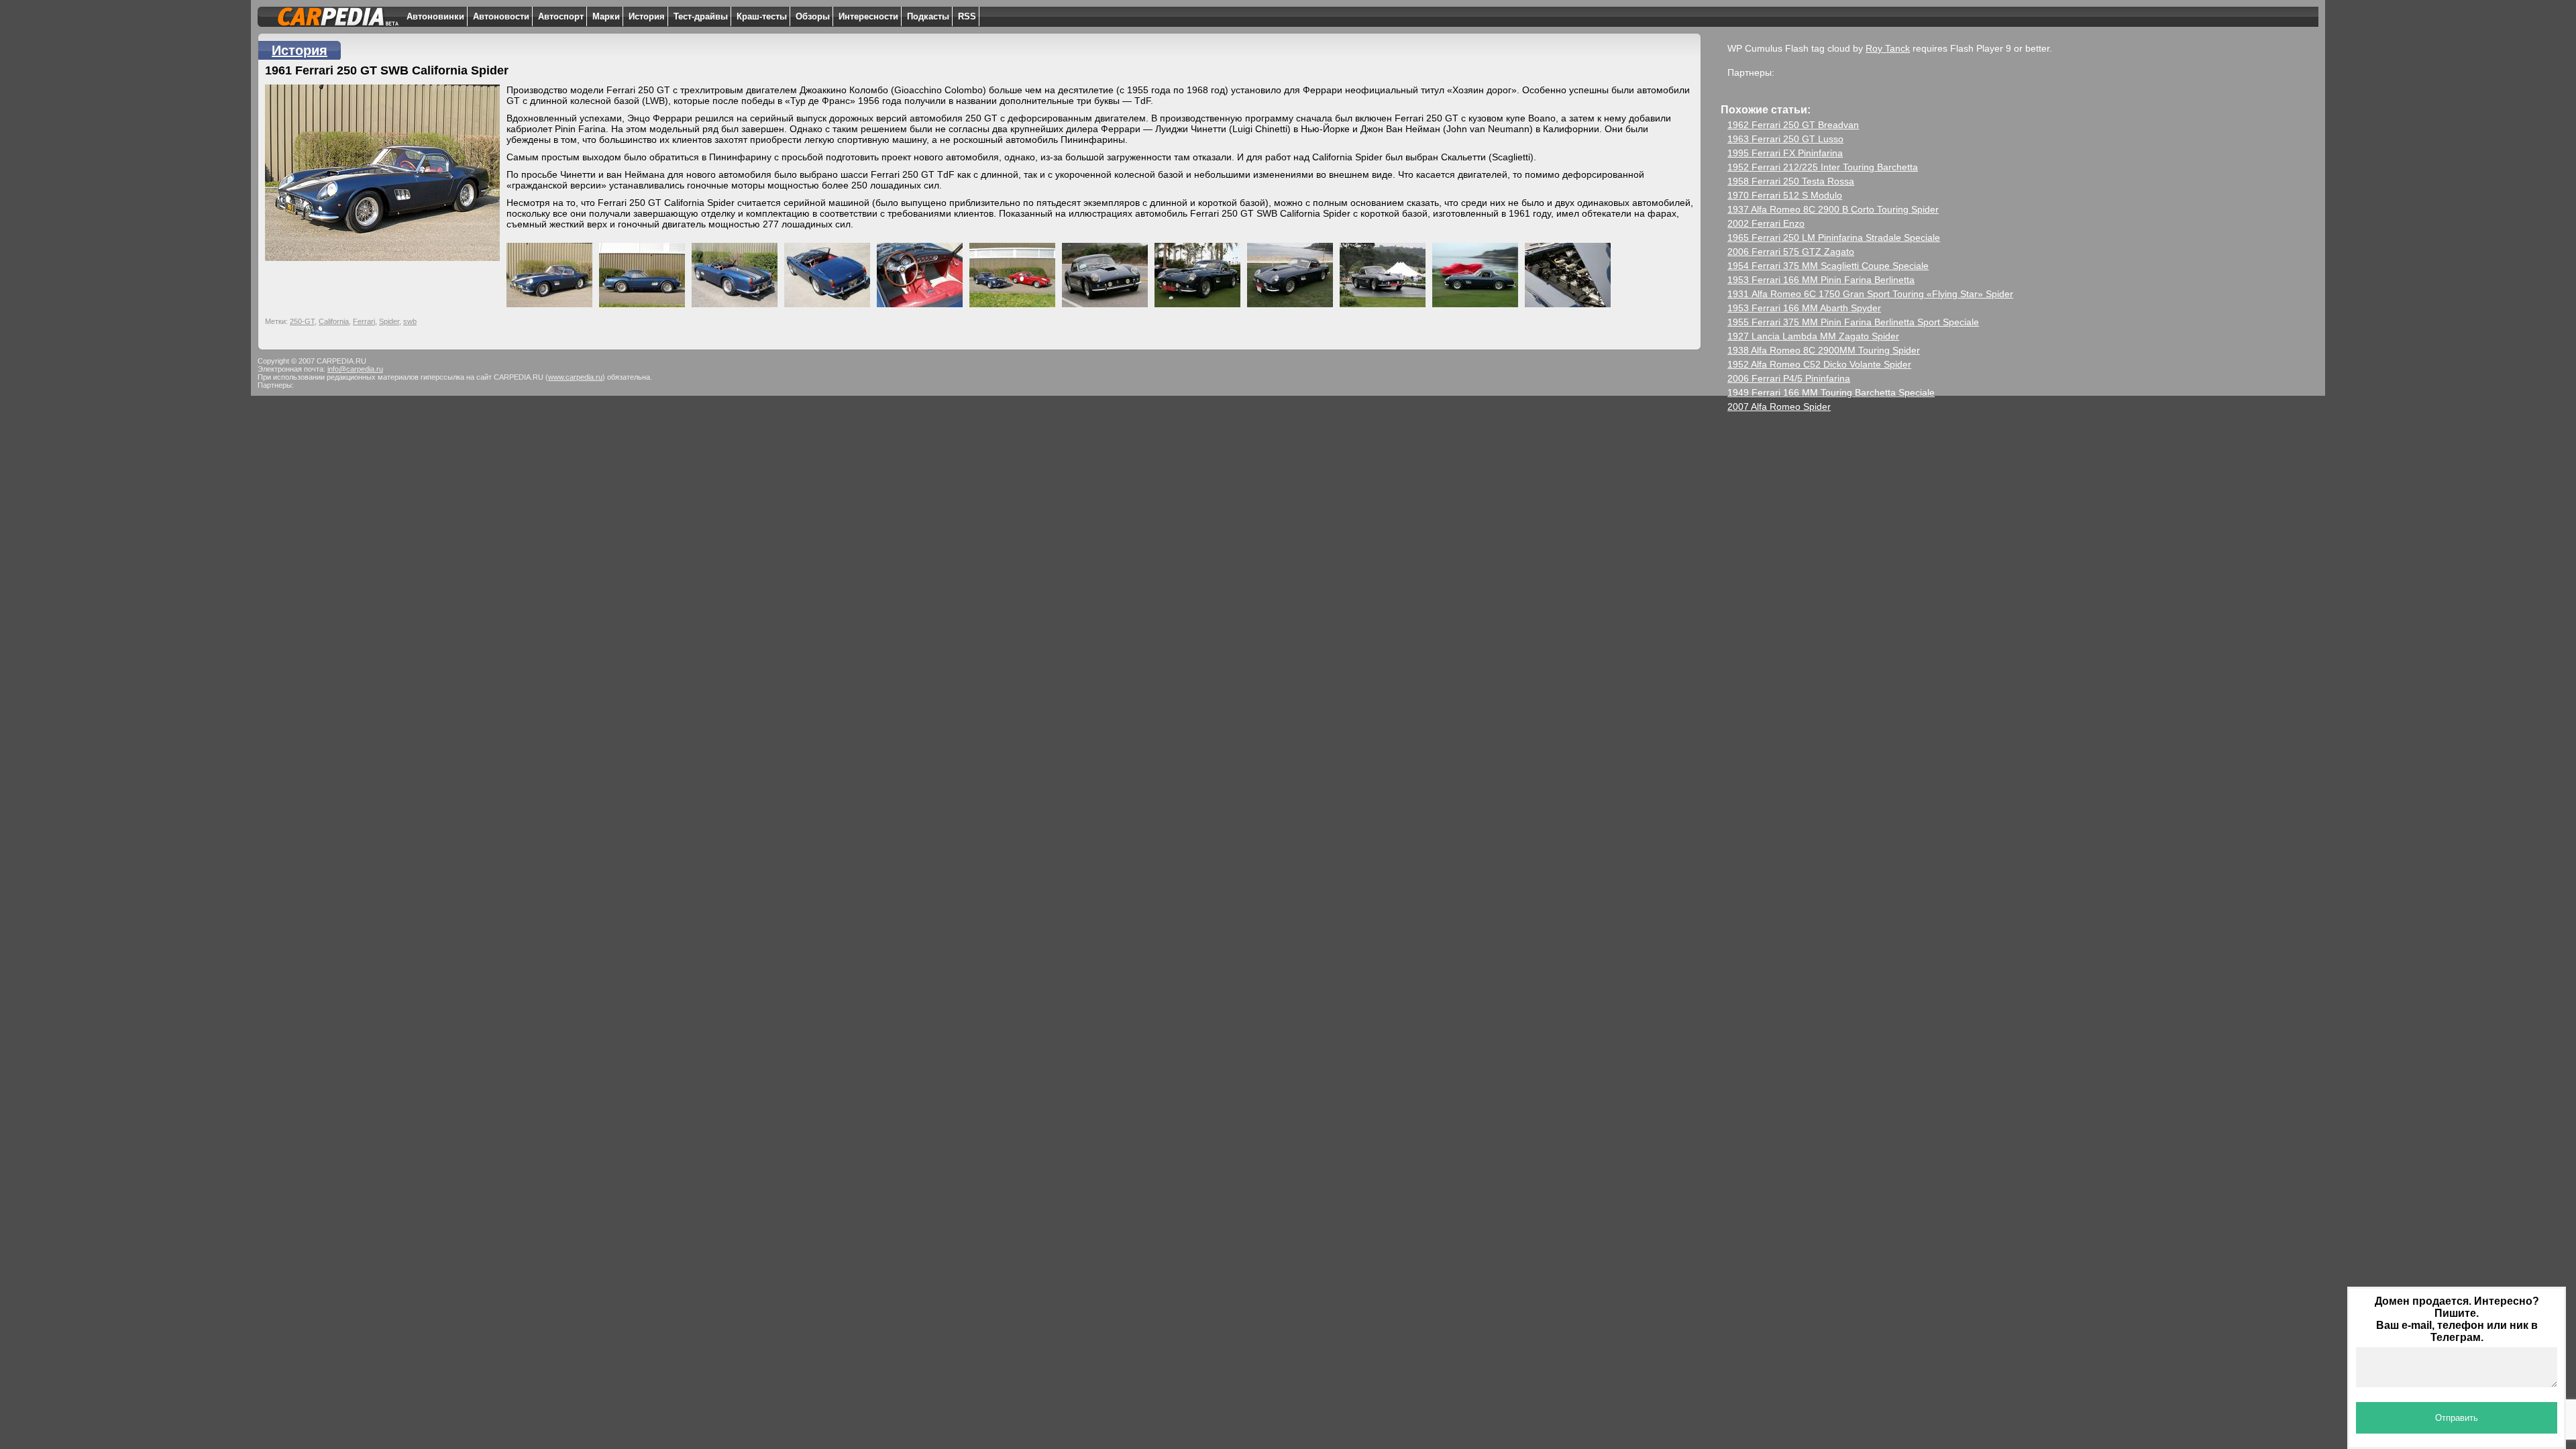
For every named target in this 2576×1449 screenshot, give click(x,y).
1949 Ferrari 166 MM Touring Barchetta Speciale (1831, 392)
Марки (606, 16)
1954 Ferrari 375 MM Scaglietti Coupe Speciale (1828, 266)
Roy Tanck (1888, 48)
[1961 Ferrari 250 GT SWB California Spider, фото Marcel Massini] (553, 272)
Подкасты (928, 16)
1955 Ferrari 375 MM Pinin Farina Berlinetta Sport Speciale (1853, 322)
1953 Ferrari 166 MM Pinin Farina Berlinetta (1821, 280)
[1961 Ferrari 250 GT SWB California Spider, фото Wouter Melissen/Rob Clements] (1108, 272)
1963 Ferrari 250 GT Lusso (1785, 139)
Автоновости (501, 16)
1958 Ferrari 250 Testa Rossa (1791, 181)
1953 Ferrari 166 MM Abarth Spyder (1804, 308)
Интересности (868, 16)
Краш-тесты (762, 16)
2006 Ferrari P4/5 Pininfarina (1789, 378)
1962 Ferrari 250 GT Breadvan (1793, 125)
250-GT (302, 321)
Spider (389, 321)
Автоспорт (561, 16)
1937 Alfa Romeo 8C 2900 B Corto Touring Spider (1833, 209)
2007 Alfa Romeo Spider (1779, 407)
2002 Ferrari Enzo (1766, 223)
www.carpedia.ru (575, 377)
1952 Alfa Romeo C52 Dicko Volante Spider (1819, 364)
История (647, 16)
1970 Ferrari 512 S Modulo (1785, 195)
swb (410, 321)
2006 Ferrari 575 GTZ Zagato (1791, 252)
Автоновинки (435, 16)
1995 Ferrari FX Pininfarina (1785, 153)
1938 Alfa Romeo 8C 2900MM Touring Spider (1824, 350)
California (334, 321)
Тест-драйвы (701, 16)
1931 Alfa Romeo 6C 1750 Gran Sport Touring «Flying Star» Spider (1870, 294)
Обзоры (813, 16)
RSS (967, 16)
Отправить (2457, 1418)
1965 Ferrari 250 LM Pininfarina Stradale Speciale (1834, 237)
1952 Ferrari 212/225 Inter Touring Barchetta (1823, 167)
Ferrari (364, 321)
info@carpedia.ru (355, 369)
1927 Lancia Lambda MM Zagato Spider (1813, 336)
